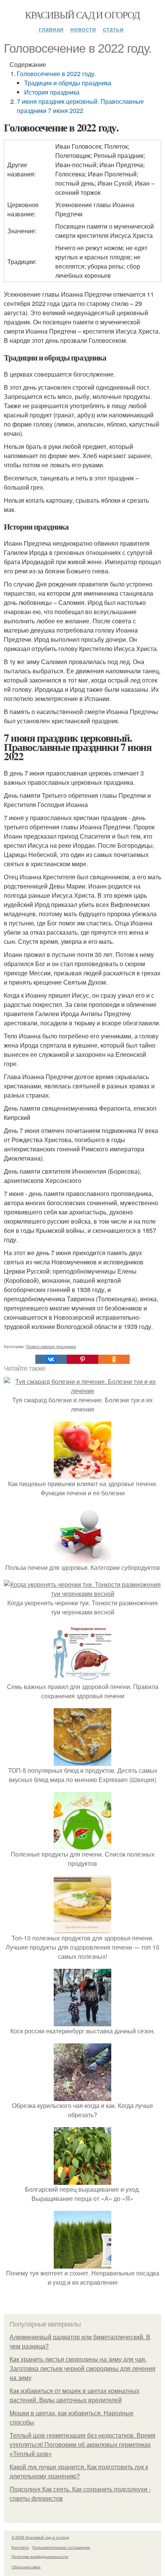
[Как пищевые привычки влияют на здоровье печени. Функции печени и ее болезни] (82, 1474)
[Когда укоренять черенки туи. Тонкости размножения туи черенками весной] (82, 1594)
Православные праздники (51, 1346)
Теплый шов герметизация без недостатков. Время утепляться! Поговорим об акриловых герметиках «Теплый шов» (82, 2445)
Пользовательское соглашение (61, 2547)
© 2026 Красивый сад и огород (40, 2537)
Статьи (113, 29)
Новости (83, 29)
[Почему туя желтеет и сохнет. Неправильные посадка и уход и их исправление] (82, 2264)
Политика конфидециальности (40, 2556)
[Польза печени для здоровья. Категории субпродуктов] (82, 1558)
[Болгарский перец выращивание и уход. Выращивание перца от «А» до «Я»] (82, 2180)
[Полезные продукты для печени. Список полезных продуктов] (82, 1845)
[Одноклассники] (114, 1359)
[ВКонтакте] (51, 1359)
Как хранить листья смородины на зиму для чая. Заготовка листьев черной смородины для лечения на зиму (82, 2369)
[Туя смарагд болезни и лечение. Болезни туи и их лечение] (82, 1391)
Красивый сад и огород (82, 15)
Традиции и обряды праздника (68, 83)
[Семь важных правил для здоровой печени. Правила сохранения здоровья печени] (82, 1677)
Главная (51, 29)
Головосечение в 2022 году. (56, 74)
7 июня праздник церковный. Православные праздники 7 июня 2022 (80, 106)
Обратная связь (26, 2567)
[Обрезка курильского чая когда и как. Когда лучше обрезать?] (82, 2096)
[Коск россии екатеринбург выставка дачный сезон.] (82, 2022)
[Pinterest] (82, 1359)
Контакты (20, 2547)
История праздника (52, 92)
